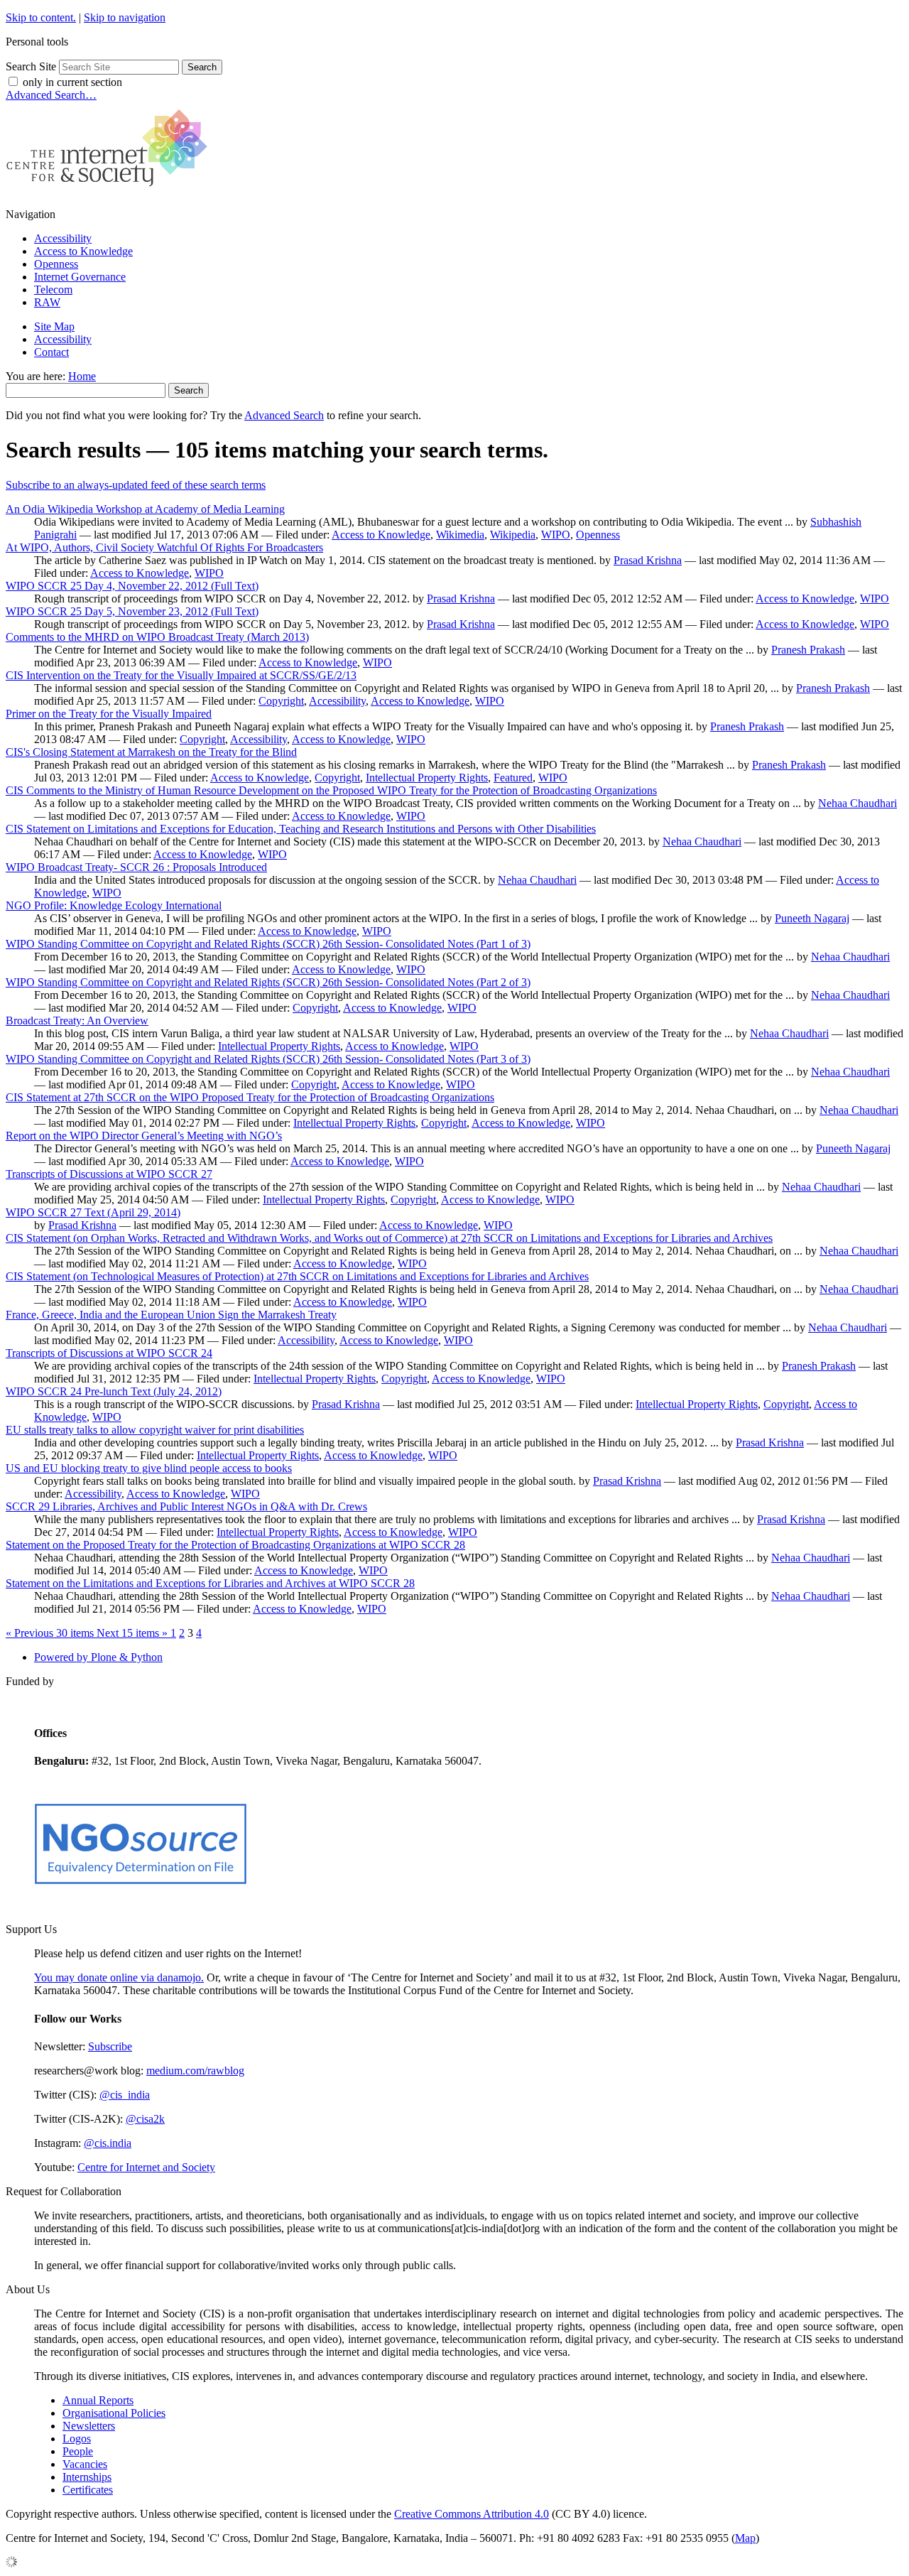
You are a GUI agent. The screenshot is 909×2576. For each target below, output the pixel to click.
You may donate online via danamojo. (119, 1977)
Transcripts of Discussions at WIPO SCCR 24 (109, 1353)
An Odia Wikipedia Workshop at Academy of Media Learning (145, 509)
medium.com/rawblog (195, 2071)
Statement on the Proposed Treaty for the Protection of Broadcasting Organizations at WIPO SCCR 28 (235, 1545)
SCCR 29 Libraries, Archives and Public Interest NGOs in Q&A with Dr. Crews (186, 1506)
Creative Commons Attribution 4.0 (472, 2514)
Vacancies (85, 2464)
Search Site (31, 66)
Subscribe (110, 2046)
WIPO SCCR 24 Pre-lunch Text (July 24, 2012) (114, 1391)
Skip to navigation (125, 17)
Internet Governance (80, 277)
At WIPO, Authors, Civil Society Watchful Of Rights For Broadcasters (164, 547)
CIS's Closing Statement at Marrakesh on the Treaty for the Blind (151, 752)
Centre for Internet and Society (146, 2167)
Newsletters (89, 2426)
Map (745, 2538)
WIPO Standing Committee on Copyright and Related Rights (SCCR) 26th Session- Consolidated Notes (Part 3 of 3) (268, 1059)
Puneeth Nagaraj (812, 918)
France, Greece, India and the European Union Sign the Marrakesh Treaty (171, 1315)
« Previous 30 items (51, 1633)
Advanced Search (284, 415)
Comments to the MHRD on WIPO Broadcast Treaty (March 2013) (157, 637)
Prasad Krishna (648, 560)
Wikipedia (513, 535)
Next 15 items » (134, 1633)
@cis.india (108, 2143)
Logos (77, 2439)
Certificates (88, 2490)
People (78, 2451)
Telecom (53, 289)
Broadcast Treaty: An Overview (77, 1021)
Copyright (281, 701)
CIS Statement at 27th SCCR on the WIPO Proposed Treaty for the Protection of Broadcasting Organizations (250, 1097)
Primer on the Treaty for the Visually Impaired (109, 714)
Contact (51, 352)
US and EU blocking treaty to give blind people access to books (149, 1468)
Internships (87, 2477)
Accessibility (63, 238)
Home (82, 376)
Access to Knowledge (83, 251)
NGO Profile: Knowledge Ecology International (114, 905)
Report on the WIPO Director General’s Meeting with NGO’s (144, 1136)
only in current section (72, 82)
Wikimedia (460, 535)
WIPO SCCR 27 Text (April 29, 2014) (93, 1212)
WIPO (556, 535)
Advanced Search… (51, 95)
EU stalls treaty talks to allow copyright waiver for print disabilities (155, 1430)
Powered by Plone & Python (98, 1657)
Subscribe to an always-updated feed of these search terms (136, 485)
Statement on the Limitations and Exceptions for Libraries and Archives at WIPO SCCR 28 (210, 1583)
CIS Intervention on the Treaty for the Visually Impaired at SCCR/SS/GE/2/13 (181, 675)
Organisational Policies (114, 2413)
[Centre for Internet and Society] (110, 190)
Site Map (54, 326)
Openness (56, 264)
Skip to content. (41, 17)
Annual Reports (98, 2400)
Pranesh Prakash (808, 650)
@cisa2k (145, 2119)
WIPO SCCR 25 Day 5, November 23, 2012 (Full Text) (132, 611)
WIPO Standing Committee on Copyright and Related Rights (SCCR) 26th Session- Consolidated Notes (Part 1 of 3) (268, 944)
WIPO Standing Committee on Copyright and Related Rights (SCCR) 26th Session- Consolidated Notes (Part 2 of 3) (268, 982)
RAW (47, 302)
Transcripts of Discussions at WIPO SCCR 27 (109, 1174)
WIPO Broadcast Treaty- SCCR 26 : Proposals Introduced (136, 867)
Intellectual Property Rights (427, 778)
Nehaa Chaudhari (858, 803)
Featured (513, 778)
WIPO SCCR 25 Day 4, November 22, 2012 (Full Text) (132, 586)
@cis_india (125, 2095)
